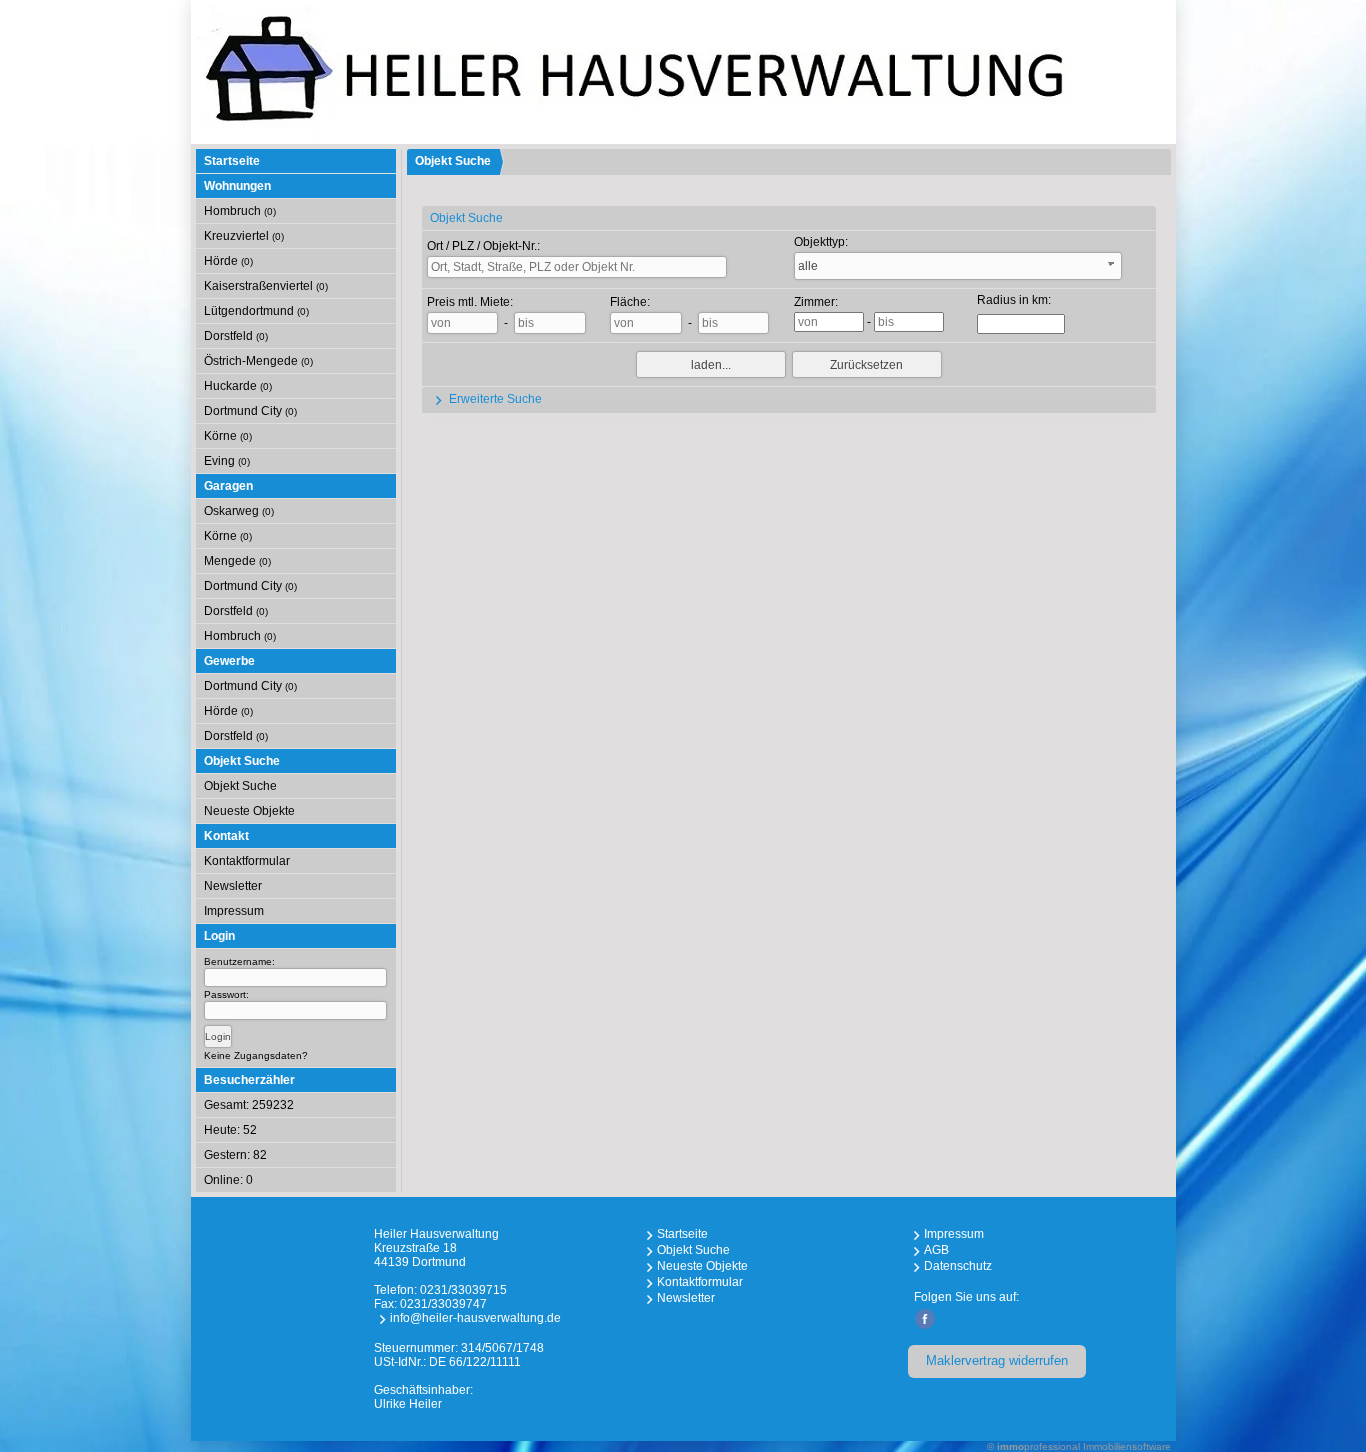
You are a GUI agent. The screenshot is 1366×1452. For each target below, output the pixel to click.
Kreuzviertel (244, 236)
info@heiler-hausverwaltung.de (475, 1318)
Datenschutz (958, 1266)
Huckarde (238, 386)
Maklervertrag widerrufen (997, 1360)
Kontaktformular (247, 861)
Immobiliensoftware (1127, 1446)
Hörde (228, 261)
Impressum (234, 911)
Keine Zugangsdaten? (256, 1055)
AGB (936, 1250)
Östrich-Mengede (258, 361)
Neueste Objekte (249, 811)
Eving (227, 461)
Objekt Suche (240, 786)
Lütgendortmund (256, 311)
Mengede (237, 561)
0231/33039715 (463, 1290)
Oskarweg (239, 511)
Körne (228, 436)
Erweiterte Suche (494, 399)
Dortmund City (250, 411)
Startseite (232, 161)
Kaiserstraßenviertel (266, 286)
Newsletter (233, 886)
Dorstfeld (236, 336)
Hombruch (240, 211)
